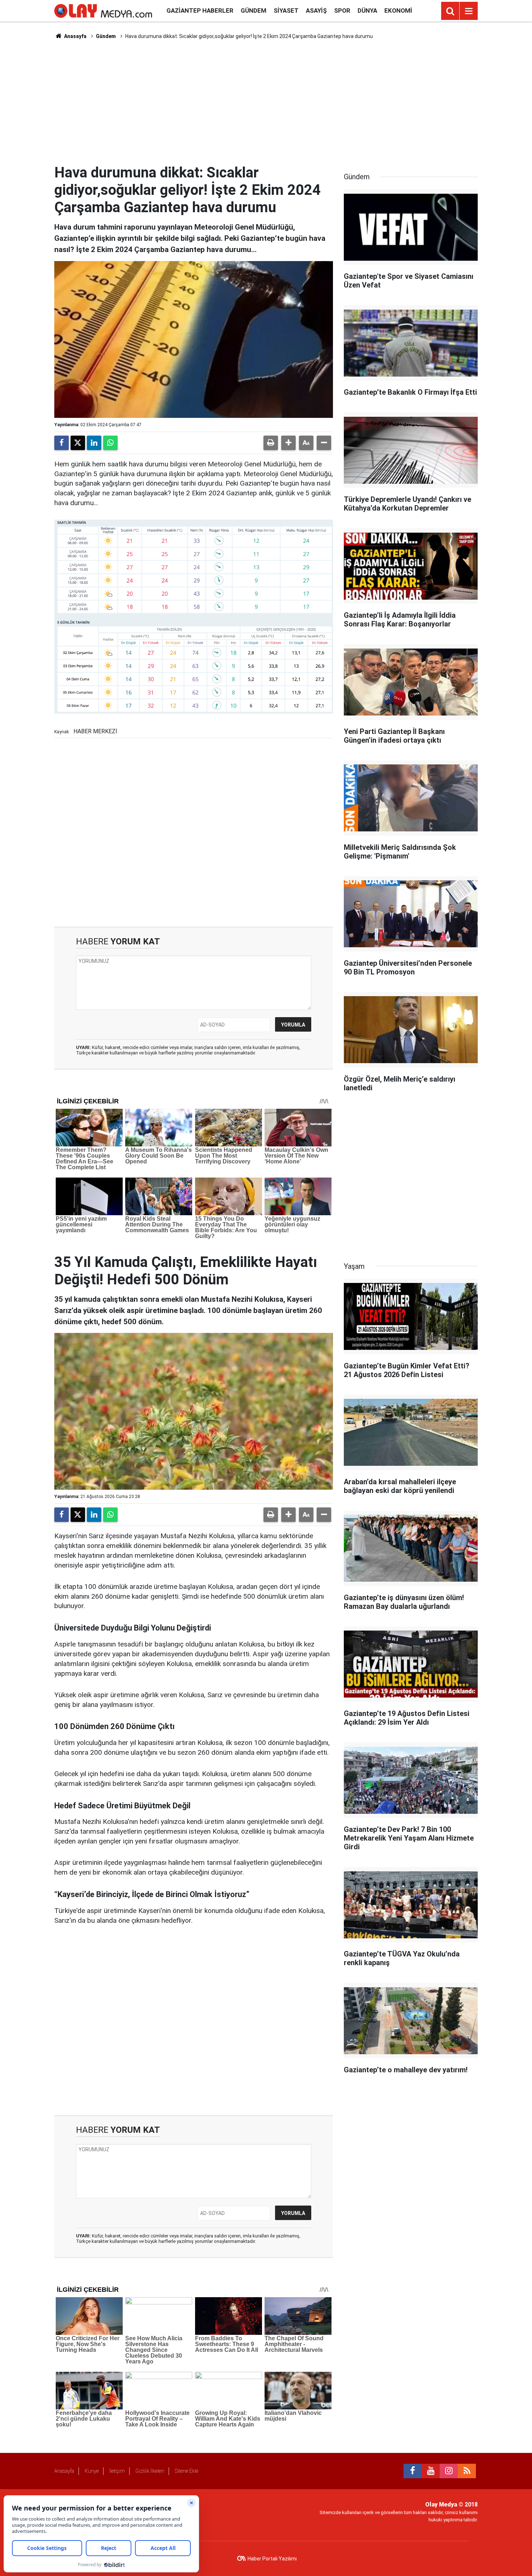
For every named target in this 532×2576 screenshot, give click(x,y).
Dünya (367, 11)
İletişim (117, 2471)
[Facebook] (62, 443)
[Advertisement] (266, 102)
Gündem (254, 11)
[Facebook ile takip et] (413, 2471)
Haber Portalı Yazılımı (272, 2559)
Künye (92, 2471)
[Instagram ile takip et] (449, 2471)
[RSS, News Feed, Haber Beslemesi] (467, 2471)
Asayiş (316, 11)
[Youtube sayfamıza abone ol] (431, 2471)
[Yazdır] (271, 443)
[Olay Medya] (103, 10)
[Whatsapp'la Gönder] (110, 443)
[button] (288, 443)
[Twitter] (78, 443)
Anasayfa (75, 36)
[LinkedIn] (94, 443)
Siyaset (286, 11)
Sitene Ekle (187, 2471)
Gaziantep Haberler (200, 11)
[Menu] (469, 11)
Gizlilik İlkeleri (150, 2471)
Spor (342, 11)
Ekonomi (398, 11)
